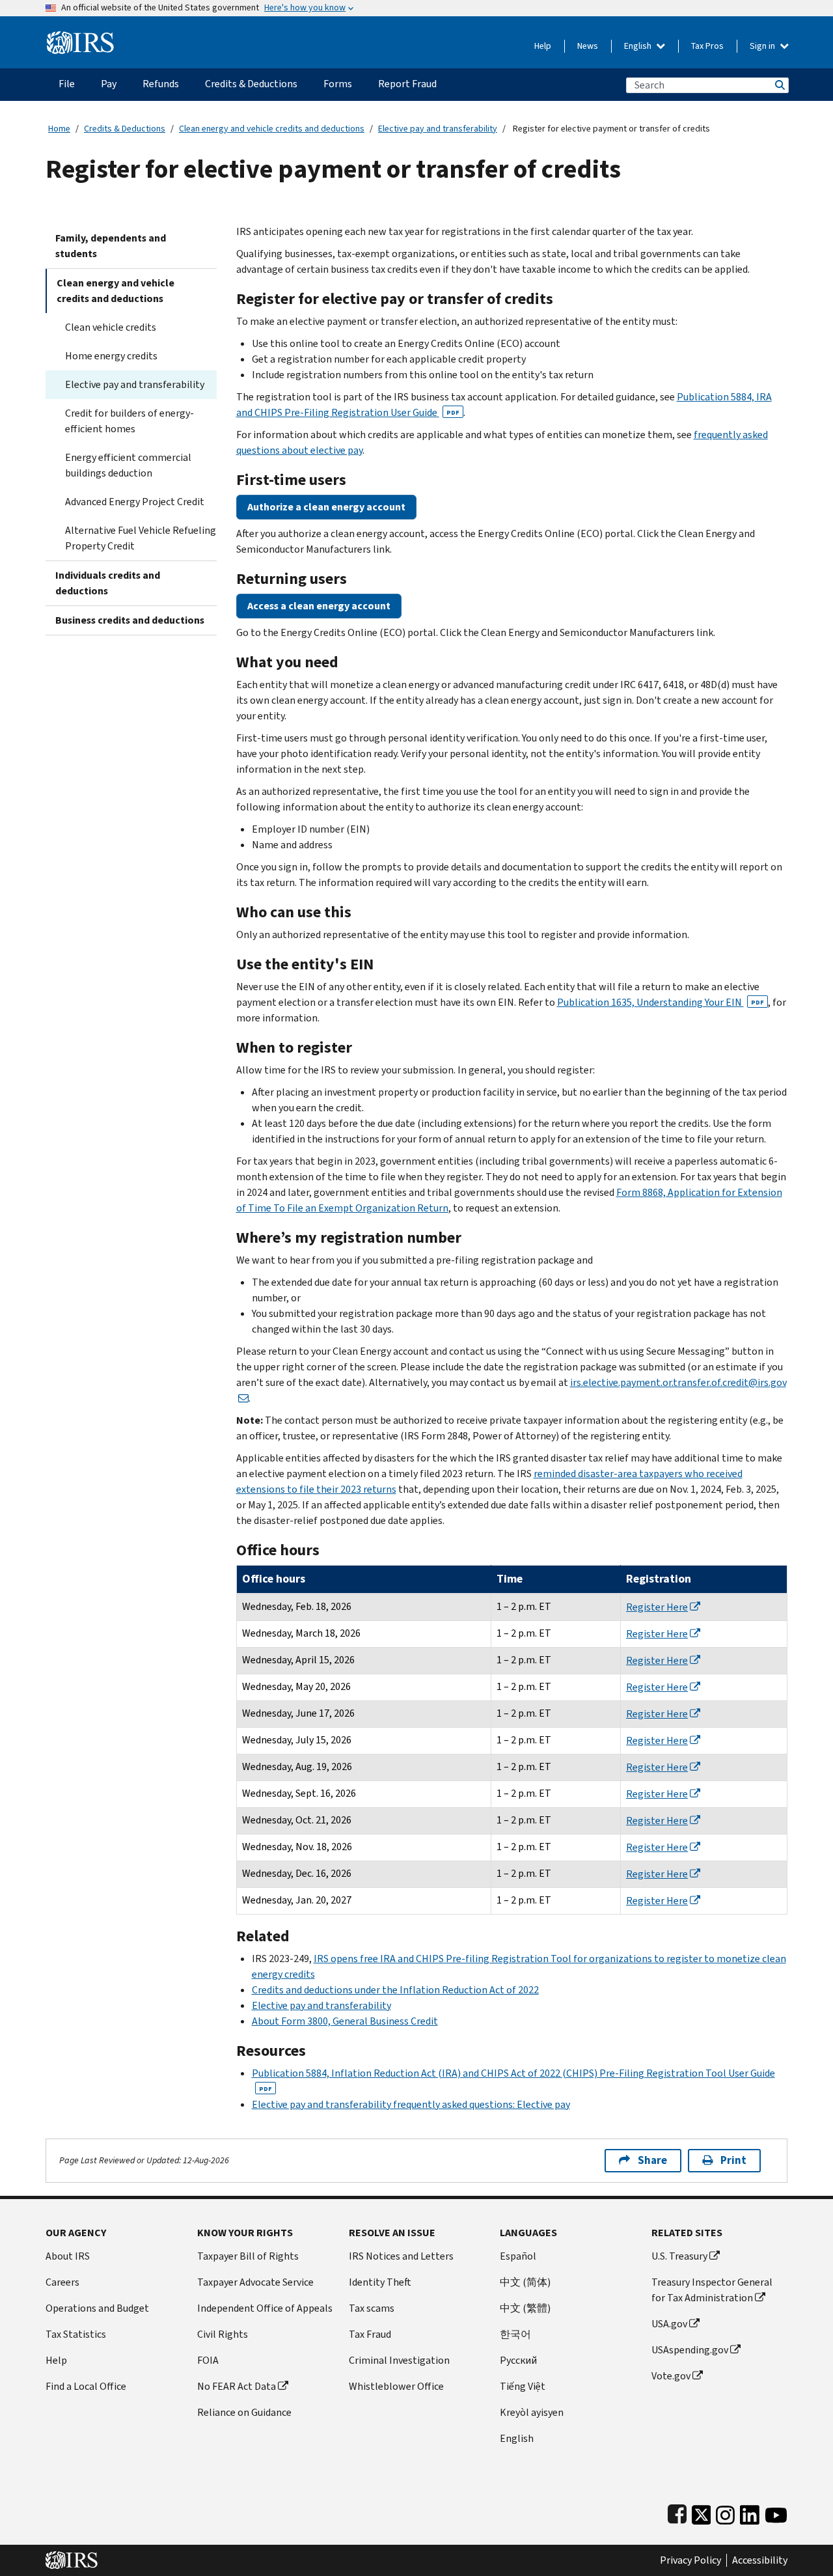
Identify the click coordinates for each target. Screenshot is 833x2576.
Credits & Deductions (125, 129)
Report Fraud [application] (407, 84)
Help (543, 46)
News (588, 46)
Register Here (657, 1607)
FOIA (208, 2360)
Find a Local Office (86, 2386)
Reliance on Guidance (244, 2412)
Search (779, 85)
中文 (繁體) (525, 2308)
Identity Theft (380, 2282)
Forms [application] (338, 84)
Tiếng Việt (523, 2386)
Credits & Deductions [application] (251, 84)
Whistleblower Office (396, 2386)
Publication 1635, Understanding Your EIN (661, 1002)
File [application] (67, 84)
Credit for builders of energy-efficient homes (130, 421)
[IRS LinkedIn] (750, 2513)
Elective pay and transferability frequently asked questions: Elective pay (411, 2104)
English (639, 46)
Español (518, 2256)
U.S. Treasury (679, 2256)
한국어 (515, 2334)
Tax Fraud (370, 2334)
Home (59, 129)
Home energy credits (111, 356)
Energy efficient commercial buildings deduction (128, 465)
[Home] (80, 37)
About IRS (68, 2256)
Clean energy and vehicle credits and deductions (272, 129)
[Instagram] (725, 2513)
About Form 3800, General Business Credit (345, 2021)
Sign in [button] (763, 46)
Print (733, 2160)
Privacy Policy (690, 2560)
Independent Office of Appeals (265, 2308)
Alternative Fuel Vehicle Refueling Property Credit (141, 538)
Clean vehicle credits (111, 327)
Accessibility (760, 2560)
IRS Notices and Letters (401, 2256)
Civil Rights (223, 2334)
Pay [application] (109, 84)
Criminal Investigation (399, 2360)
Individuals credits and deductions (108, 583)
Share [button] (652, 2160)
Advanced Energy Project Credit (135, 502)
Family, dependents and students (111, 246)
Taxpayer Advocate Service (255, 2282)
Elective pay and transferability (438, 129)
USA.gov (669, 2324)
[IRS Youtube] (776, 2513)
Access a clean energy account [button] (319, 606)
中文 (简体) (525, 2282)
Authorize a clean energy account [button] (326, 507)
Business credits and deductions (130, 620)
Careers (62, 2282)
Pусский (518, 2360)
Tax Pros (707, 46)
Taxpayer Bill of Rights (248, 2256)
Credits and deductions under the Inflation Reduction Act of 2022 (395, 1990)
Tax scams (372, 2308)
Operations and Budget (97, 2308)
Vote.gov (671, 2376)
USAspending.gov (690, 2350)
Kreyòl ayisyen (532, 2412)
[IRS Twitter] (702, 2513)
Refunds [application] (161, 84)
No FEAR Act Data (237, 2386)
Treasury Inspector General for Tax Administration (712, 2290)
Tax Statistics (76, 2334)
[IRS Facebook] (677, 2513)
